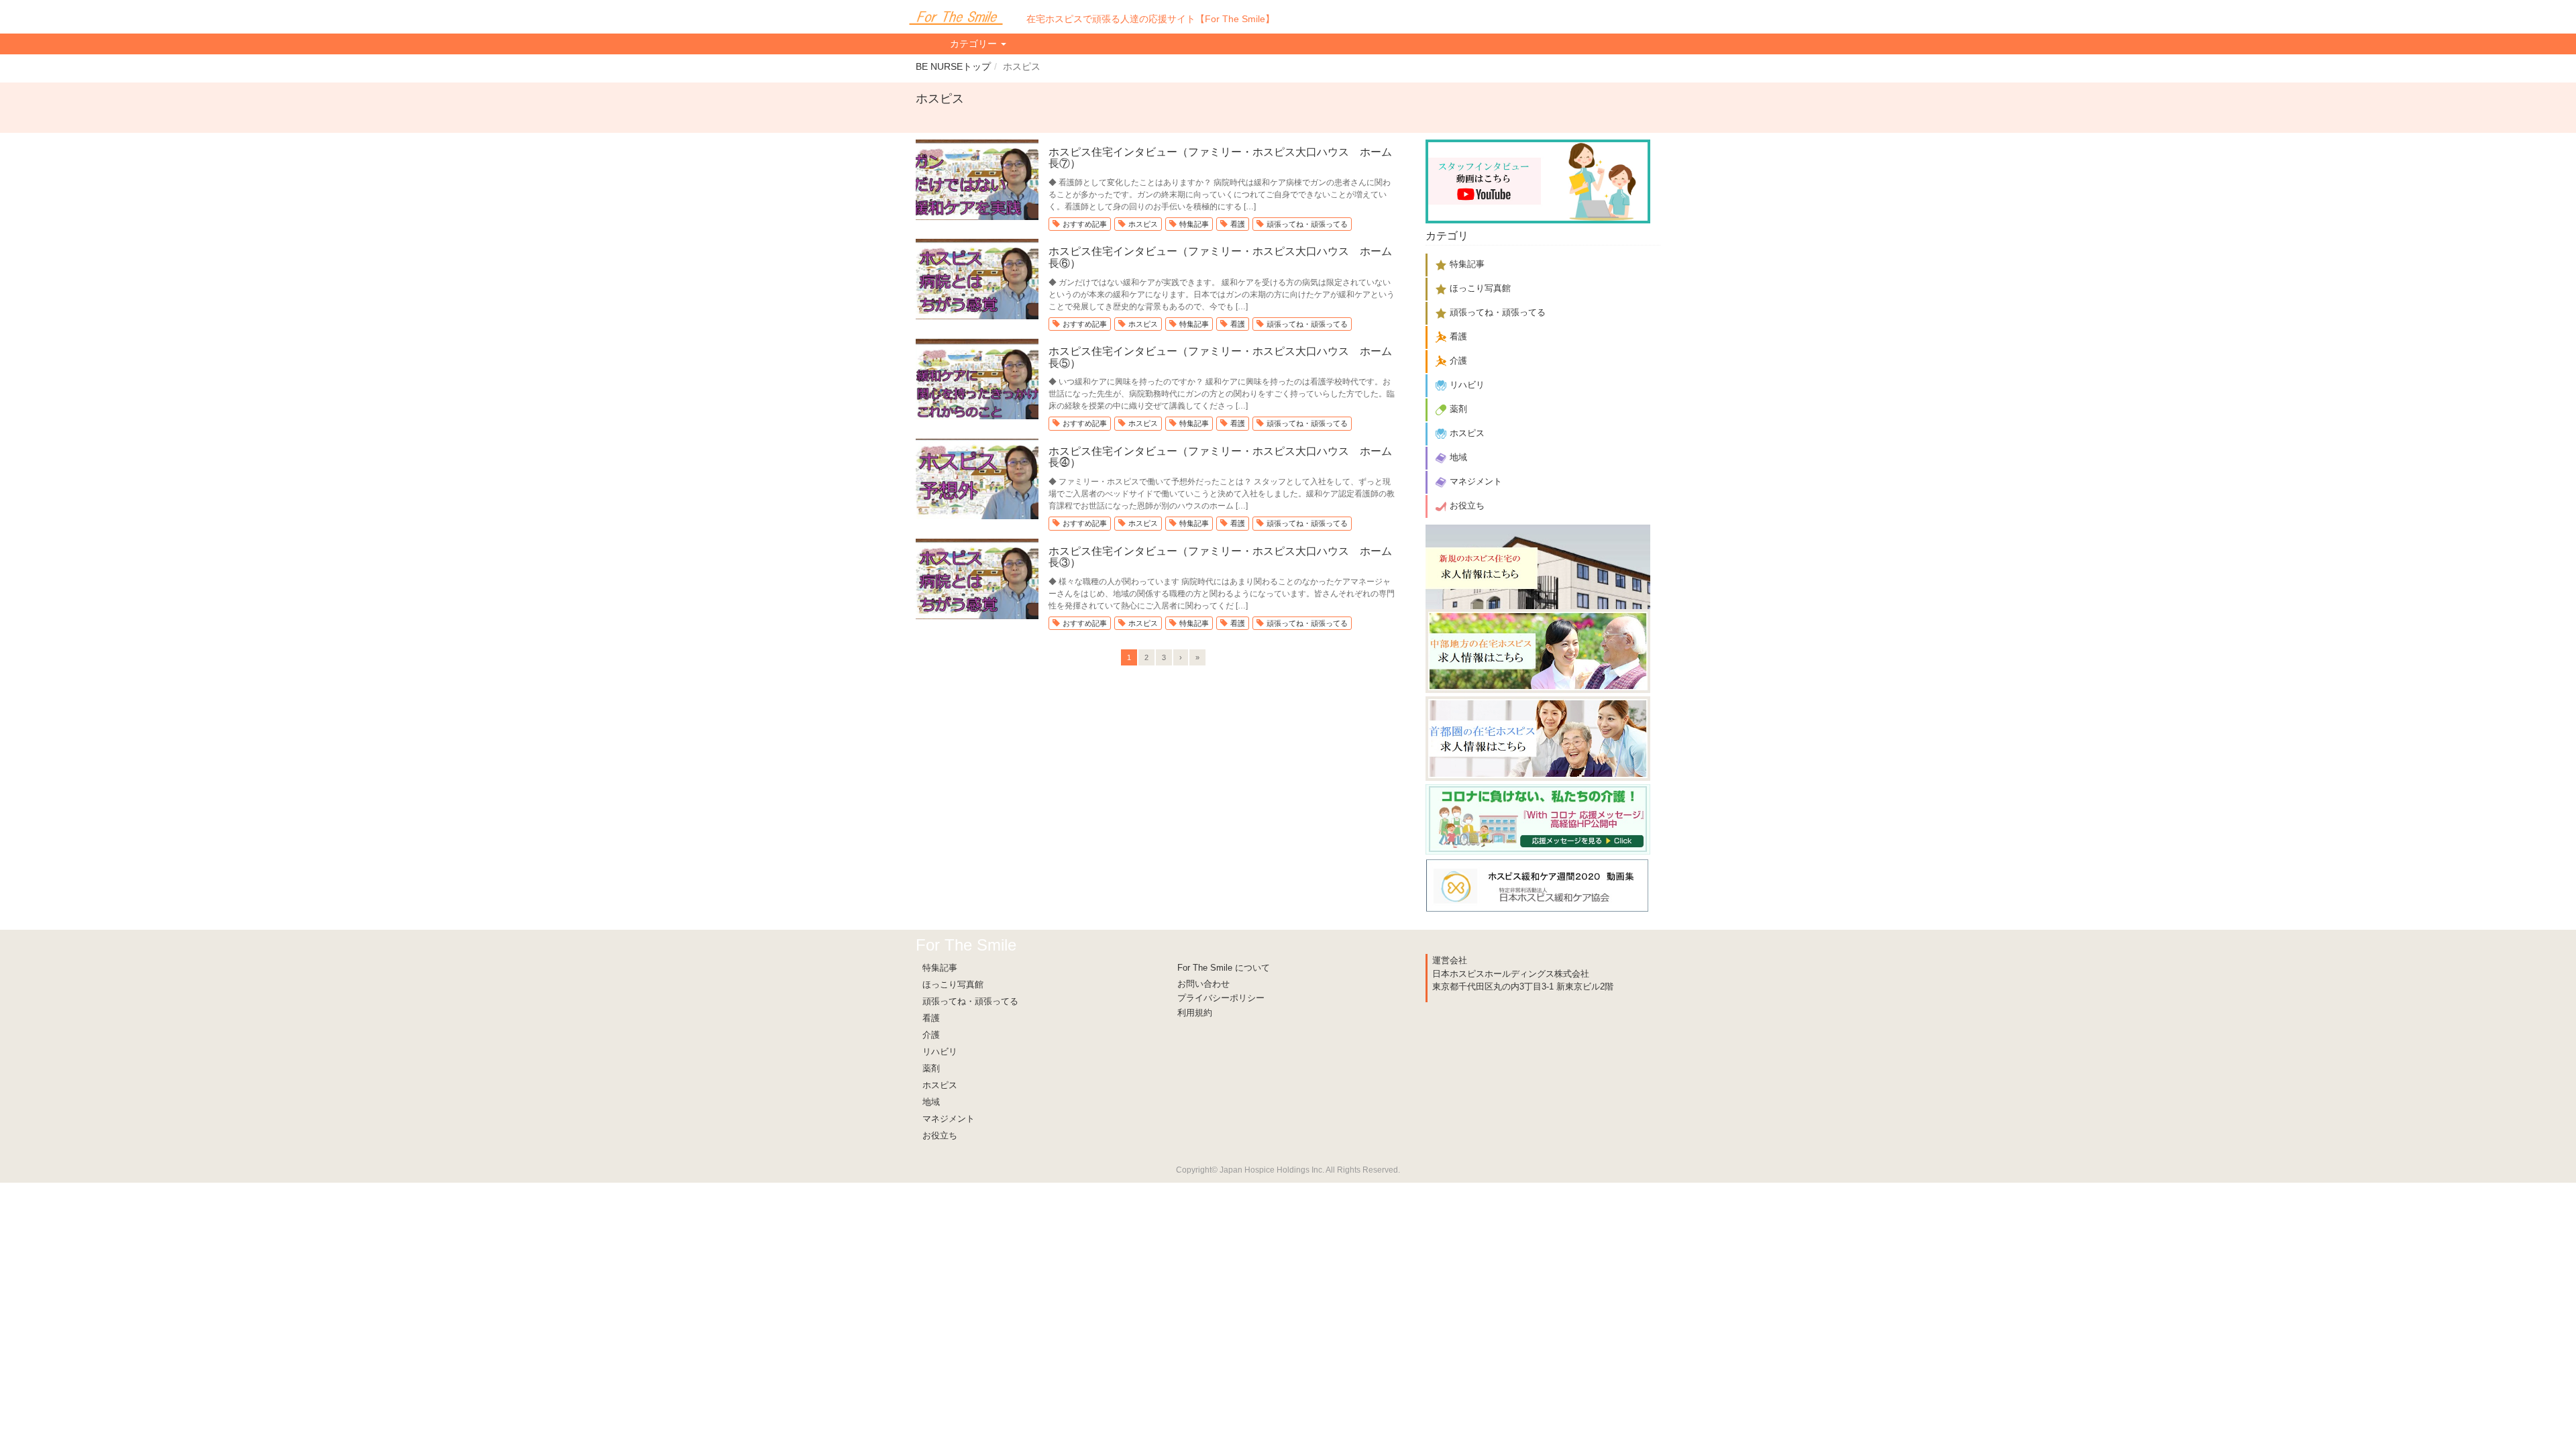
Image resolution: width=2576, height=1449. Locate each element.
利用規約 (1195, 1013)
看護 (1238, 224)
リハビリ (940, 1052)
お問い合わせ (1203, 984)
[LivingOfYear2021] (1538, 817)
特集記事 (1194, 224)
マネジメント (949, 1119)
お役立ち (940, 1135)
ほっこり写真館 (953, 984)
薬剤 (931, 1068)
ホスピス (1143, 224)
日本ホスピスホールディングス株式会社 (1511, 974)
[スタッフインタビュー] (1538, 179)
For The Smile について (1224, 968)
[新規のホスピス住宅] (1538, 566)
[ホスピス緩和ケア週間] (1538, 883)
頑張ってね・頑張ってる (1307, 224)
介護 (931, 1035)
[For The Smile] (956, 17)
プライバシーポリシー (1221, 998)
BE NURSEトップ (953, 66)
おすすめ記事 (1085, 224)
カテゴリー (975, 44)
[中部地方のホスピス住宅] (1538, 650)
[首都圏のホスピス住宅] (1538, 736)
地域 (931, 1102)
